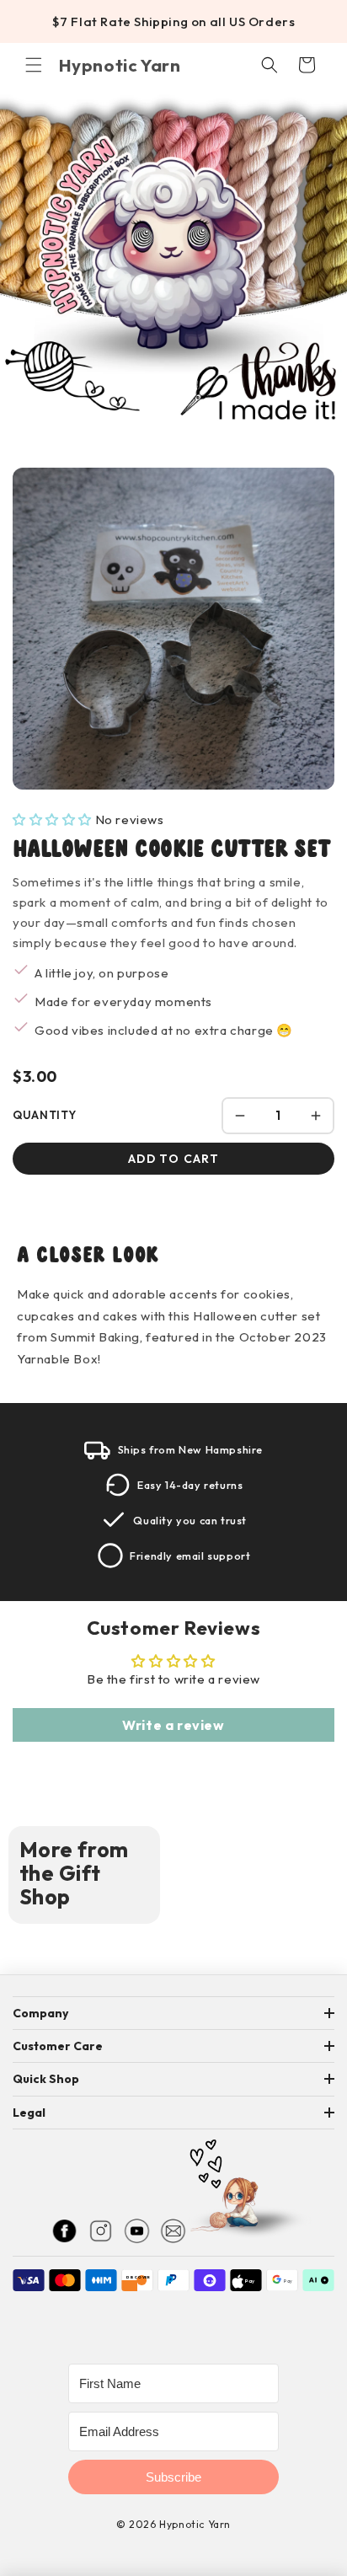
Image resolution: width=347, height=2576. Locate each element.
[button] (34, 65)
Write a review (173, 1725)
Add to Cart (173, 1159)
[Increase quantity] (316, 1116)
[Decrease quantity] (240, 1116)
